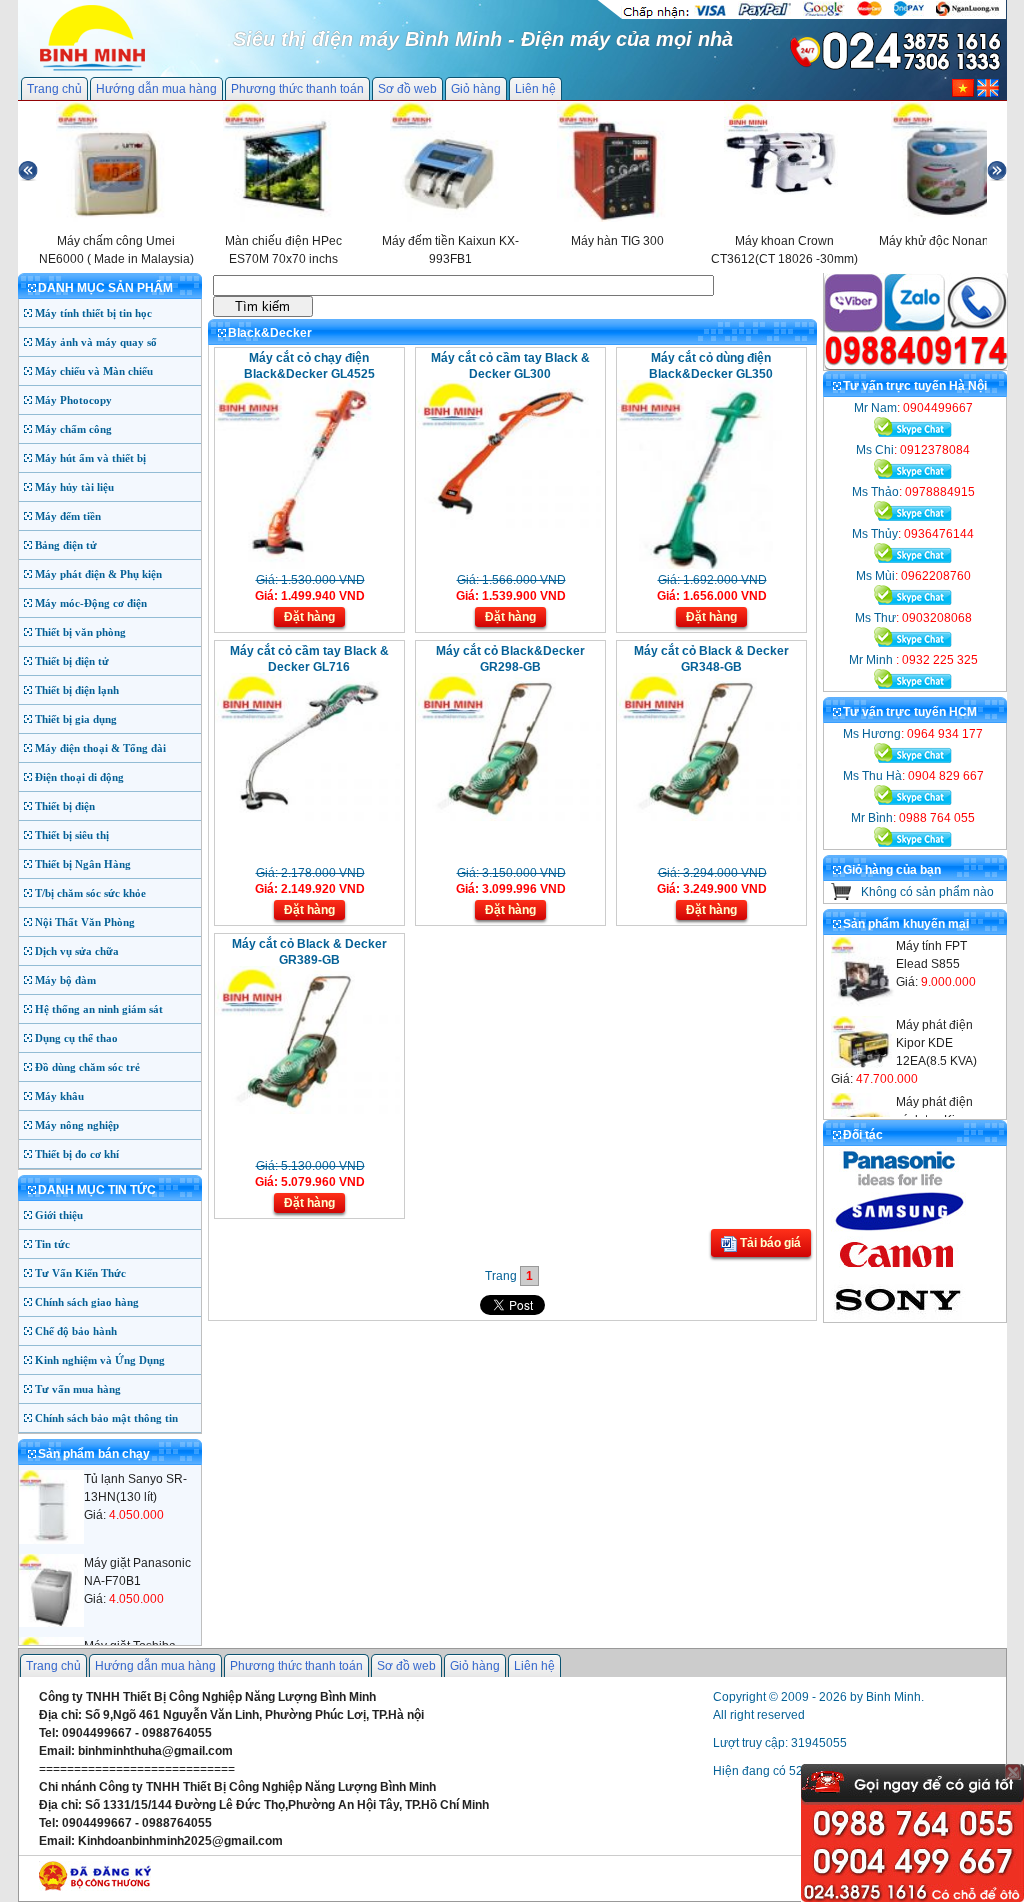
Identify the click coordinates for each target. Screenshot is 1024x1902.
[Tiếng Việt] (963, 93)
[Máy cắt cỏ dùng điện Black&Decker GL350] (709, 565)
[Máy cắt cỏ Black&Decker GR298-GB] (508, 817)
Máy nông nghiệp (77, 1125)
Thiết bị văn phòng (80, 632)
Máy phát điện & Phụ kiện (98, 574)
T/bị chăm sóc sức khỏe (90, 893)
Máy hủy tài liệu (74, 487)
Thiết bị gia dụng (76, 719)
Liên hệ (535, 89)
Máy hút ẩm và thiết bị (90, 458)
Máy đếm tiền (68, 516)
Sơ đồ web (407, 89)
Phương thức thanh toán (297, 89)
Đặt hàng (309, 617)
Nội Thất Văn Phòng (85, 922)
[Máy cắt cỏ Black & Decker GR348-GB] (709, 817)
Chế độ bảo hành (76, 1331)
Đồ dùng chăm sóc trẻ (87, 1067)
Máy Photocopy (73, 400)
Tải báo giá (769, 1243)
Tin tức (52, 1244)
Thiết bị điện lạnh (77, 690)
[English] (988, 93)
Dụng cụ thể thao (76, 1038)
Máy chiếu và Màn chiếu (94, 371)
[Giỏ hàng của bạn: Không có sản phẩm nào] (841, 896)
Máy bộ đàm (65, 980)
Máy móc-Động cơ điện (91, 603)
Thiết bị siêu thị (72, 835)
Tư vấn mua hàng (78, 1389)
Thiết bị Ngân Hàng (83, 864)
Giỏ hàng (476, 89)
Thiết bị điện (65, 806)
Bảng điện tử (66, 545)
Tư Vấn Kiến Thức (80, 1273)
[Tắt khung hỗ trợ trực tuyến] (1013, 1772)
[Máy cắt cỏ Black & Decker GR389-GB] (307, 1110)
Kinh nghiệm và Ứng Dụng (100, 1360)
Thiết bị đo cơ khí (77, 1154)
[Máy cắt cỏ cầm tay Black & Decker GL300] (508, 524)
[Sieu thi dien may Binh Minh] (92, 69)
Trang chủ (54, 89)
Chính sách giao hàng (87, 1302)
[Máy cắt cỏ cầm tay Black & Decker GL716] (307, 817)
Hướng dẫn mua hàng (156, 89)
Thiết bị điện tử (72, 661)
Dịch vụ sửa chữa (77, 951)
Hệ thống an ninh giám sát (99, 1009)
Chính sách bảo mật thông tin (106, 1418)
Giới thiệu (59, 1215)
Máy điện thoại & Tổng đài (100, 748)
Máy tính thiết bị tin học (93, 313)
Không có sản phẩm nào (927, 892)
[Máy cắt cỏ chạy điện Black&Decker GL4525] (307, 565)
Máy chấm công (73, 429)
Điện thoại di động (79, 777)
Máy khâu (59, 1096)
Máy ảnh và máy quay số (96, 342)
